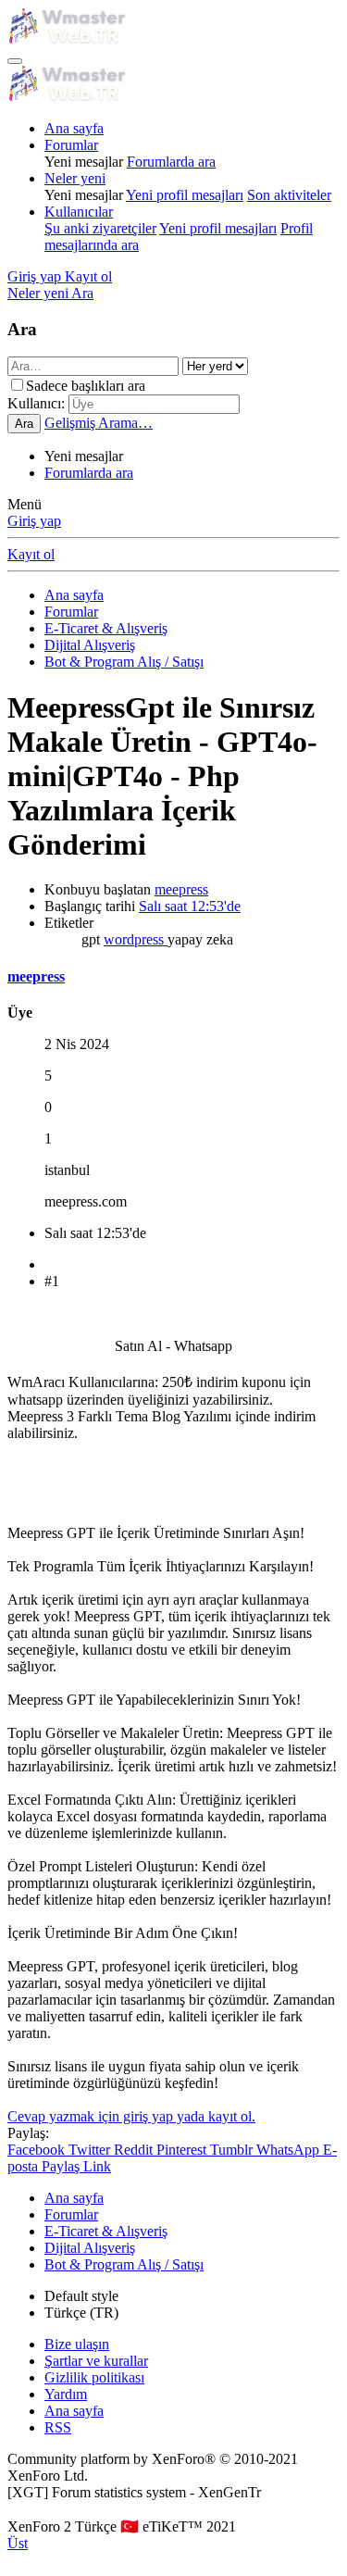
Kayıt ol (31, 554)
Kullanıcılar (79, 212)
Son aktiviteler (289, 195)
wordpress (136, 939)
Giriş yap (34, 521)
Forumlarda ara (171, 162)
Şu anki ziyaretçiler (100, 228)
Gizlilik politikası (94, 2377)
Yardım (66, 2394)
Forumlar (71, 145)
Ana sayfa (74, 128)
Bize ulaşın (77, 2344)
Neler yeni (75, 178)
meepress (181, 889)
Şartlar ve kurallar (96, 2361)
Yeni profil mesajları (185, 195)
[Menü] (15, 61)
